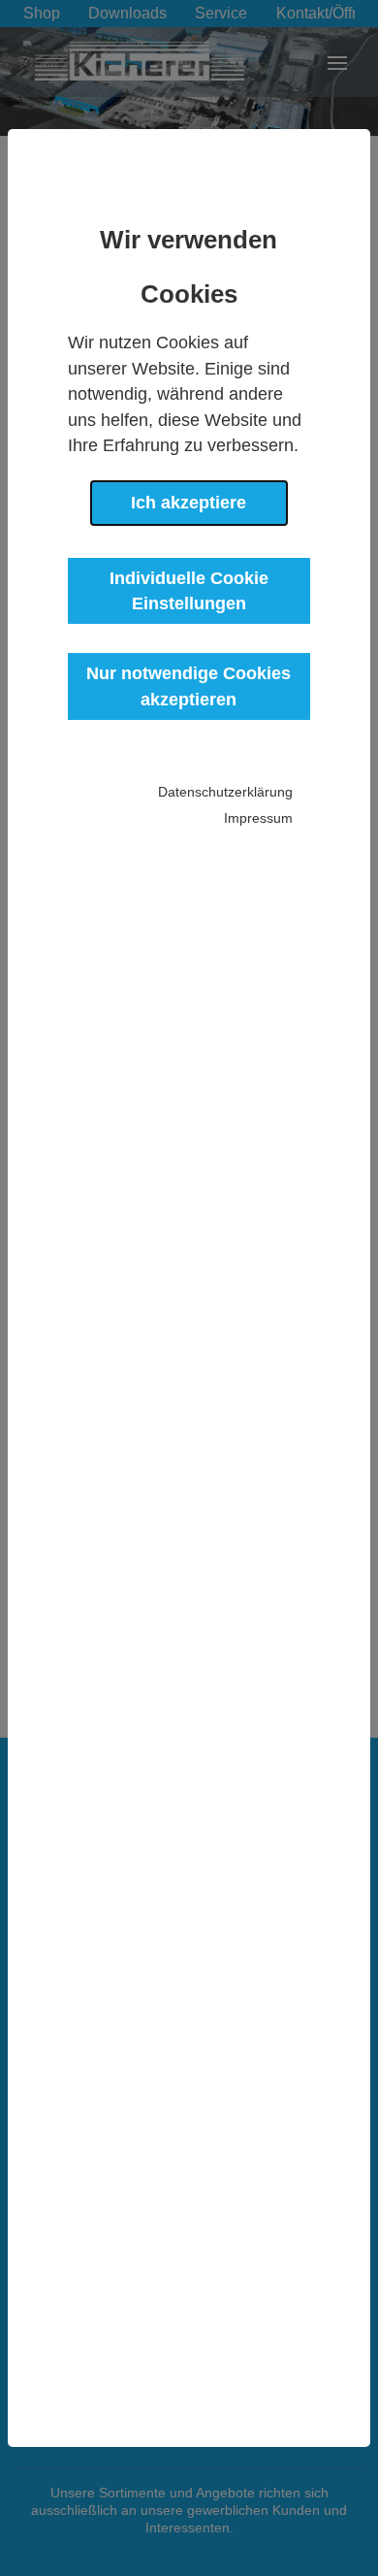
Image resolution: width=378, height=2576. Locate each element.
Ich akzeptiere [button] (189, 503)
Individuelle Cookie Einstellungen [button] (189, 591)
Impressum (258, 818)
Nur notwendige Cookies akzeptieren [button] (189, 686)
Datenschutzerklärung (225, 792)
